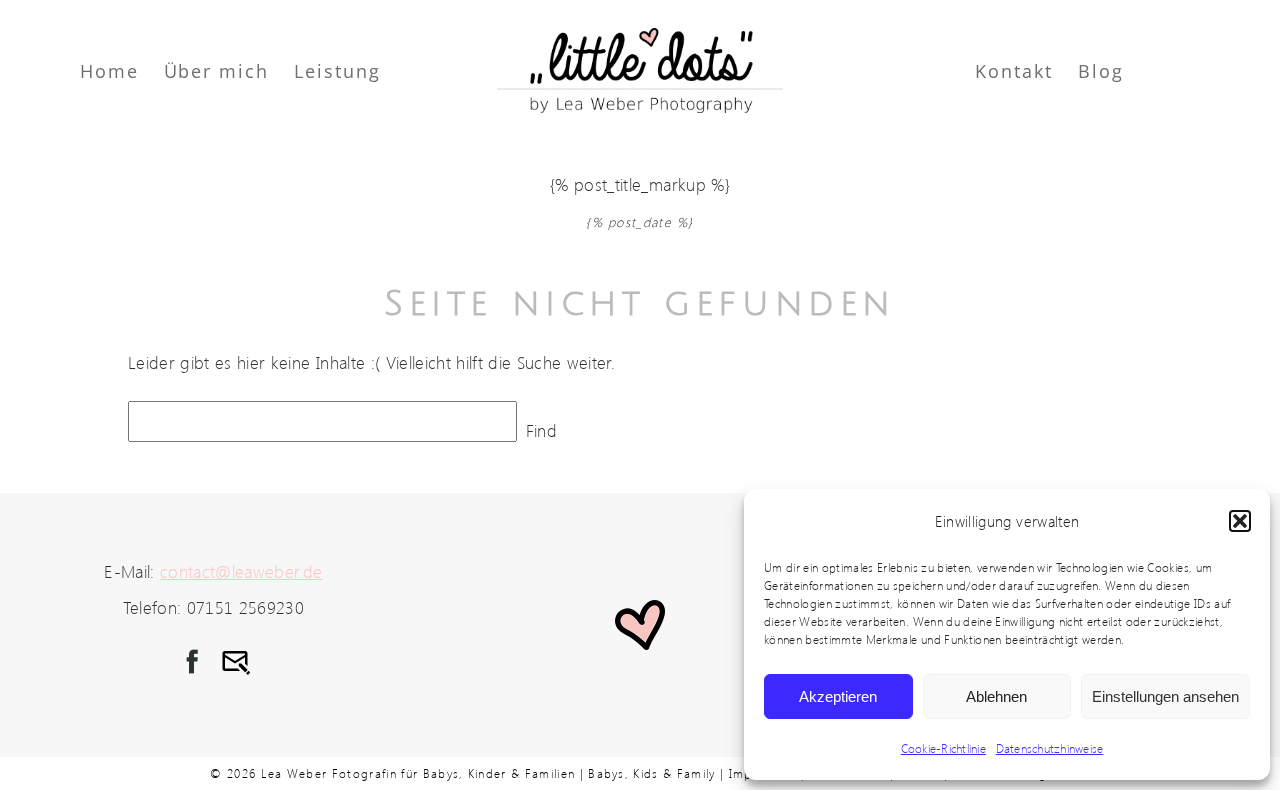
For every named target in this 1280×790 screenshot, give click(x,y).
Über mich (217, 71)
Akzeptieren (838, 696)
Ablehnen (996, 696)
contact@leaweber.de (241, 571)
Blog (1101, 71)
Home (109, 71)
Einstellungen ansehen (1165, 696)
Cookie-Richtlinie (943, 748)
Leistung (337, 71)
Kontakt (1014, 71)
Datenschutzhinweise (1050, 748)
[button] (1240, 521)
